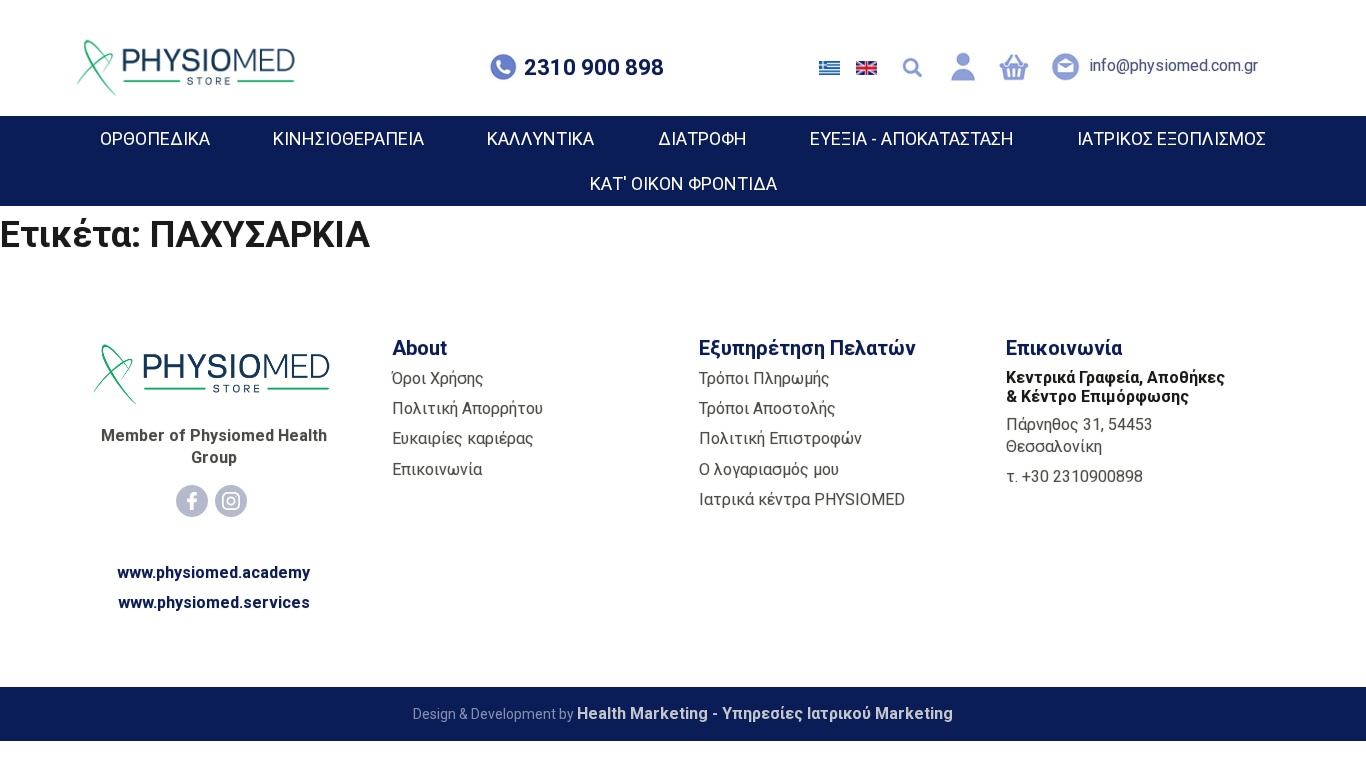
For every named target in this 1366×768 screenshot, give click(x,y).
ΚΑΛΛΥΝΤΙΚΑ (540, 138)
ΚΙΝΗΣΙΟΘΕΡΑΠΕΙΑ (348, 138)
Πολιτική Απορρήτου (467, 408)
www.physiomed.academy (213, 572)
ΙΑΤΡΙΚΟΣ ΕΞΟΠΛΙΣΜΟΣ (1171, 138)
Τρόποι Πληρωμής (764, 378)
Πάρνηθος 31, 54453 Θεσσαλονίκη (1079, 435)
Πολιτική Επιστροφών (780, 438)
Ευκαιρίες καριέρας (463, 438)
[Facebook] (192, 501)
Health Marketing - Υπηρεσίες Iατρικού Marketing (765, 713)
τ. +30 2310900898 (1074, 476)
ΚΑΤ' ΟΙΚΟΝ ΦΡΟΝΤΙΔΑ (683, 183)
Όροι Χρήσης (438, 378)
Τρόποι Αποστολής (767, 408)
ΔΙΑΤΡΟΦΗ (702, 138)
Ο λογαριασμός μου (769, 469)
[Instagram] (231, 501)
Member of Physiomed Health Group (214, 446)
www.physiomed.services (214, 602)
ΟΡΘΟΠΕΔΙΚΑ (155, 138)
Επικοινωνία (437, 469)
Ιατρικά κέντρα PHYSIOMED (802, 499)
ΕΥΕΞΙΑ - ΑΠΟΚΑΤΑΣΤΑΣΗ (912, 138)
